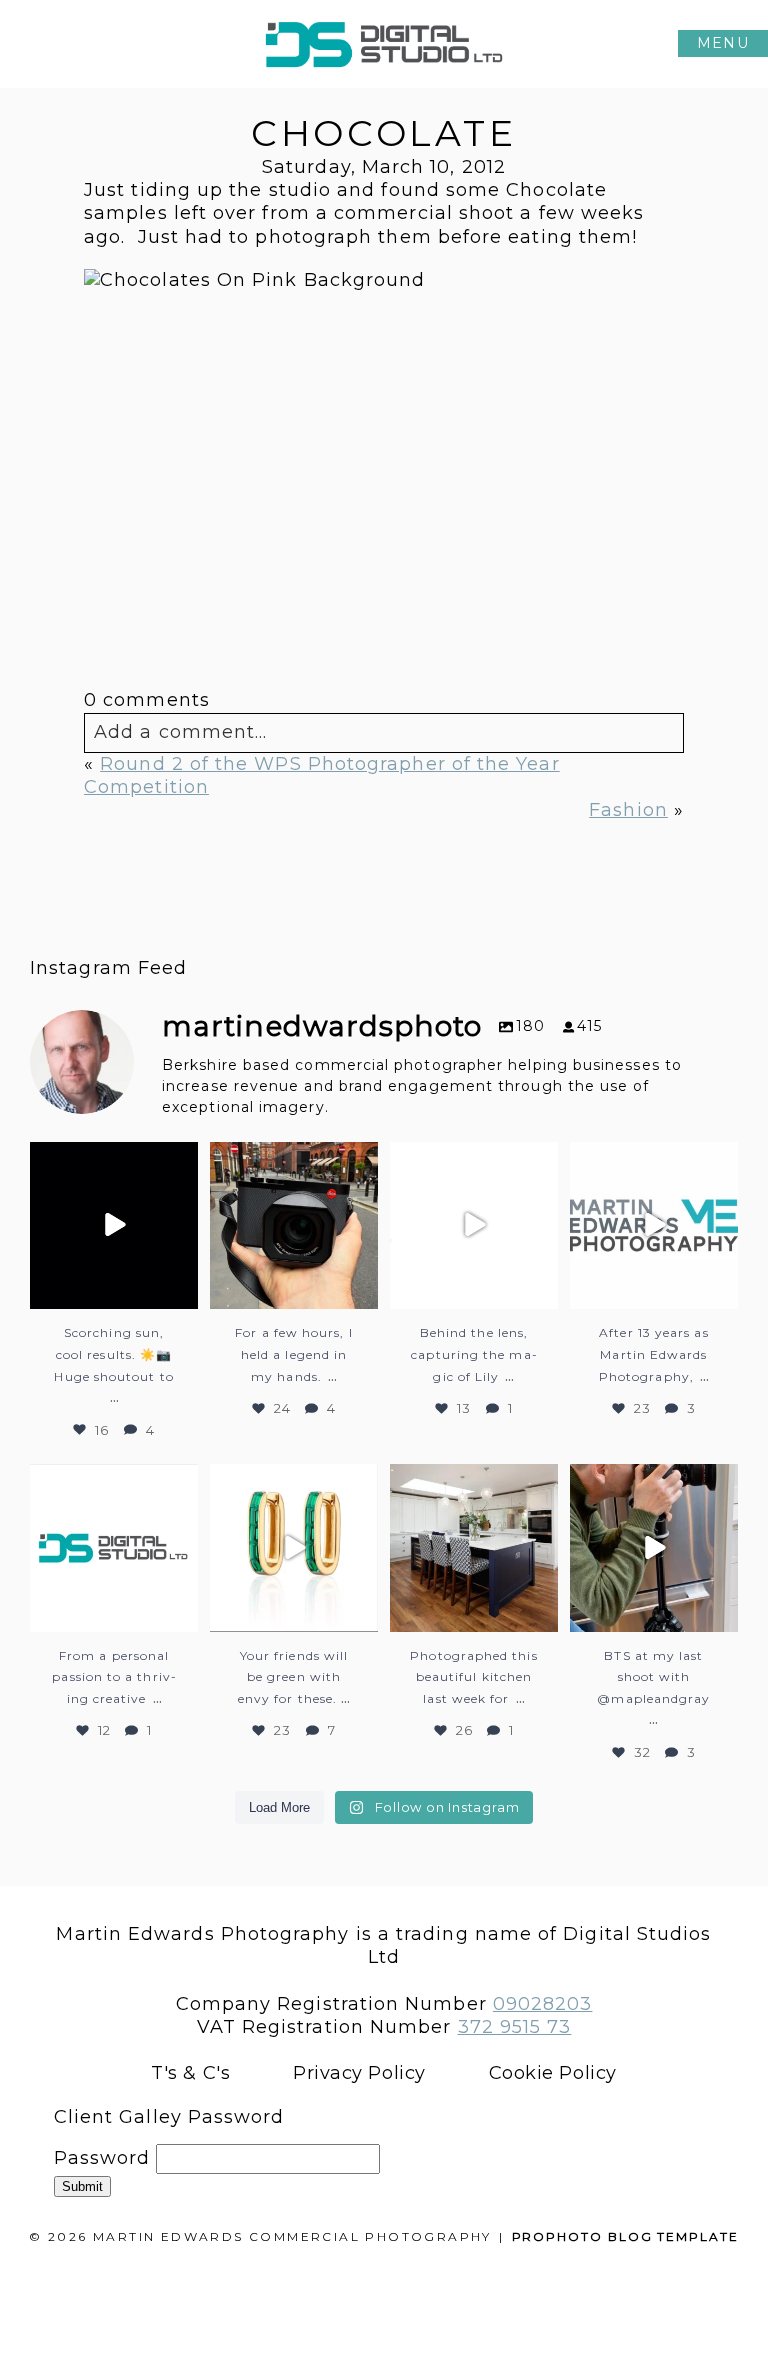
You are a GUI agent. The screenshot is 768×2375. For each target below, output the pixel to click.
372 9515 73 (515, 2027)
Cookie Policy (553, 2073)
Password (102, 2158)
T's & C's (190, 2073)
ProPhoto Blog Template (625, 2236)
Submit (82, 2186)
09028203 (543, 2004)
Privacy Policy (359, 2073)
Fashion (628, 810)
